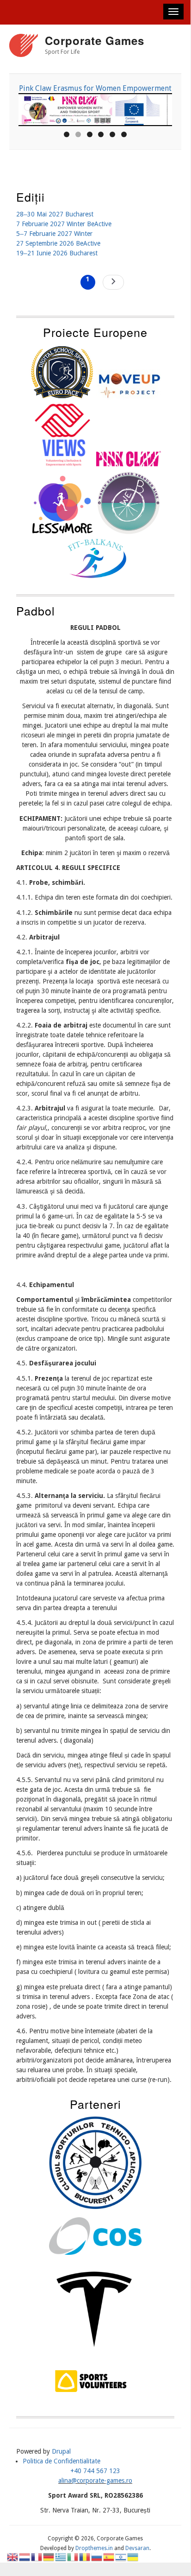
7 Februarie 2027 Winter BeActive (64, 224)
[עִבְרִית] (121, 2557)
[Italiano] (73, 2557)
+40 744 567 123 (95, 2471)
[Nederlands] (25, 2557)
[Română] (85, 2557)
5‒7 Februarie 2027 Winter (54, 234)
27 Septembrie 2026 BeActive (58, 243)
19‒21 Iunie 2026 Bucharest (57, 253)
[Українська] (133, 2557)
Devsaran (137, 2548)
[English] (13, 2557)
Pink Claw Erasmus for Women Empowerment (95, 88)
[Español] (109, 2557)
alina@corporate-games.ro (95, 2481)
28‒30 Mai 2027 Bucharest (55, 214)
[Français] (37, 2557)
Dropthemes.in (94, 2548)
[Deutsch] (49, 2557)
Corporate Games (95, 40)
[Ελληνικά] (61, 2557)
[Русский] (97, 2557)
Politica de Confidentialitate (62, 2461)
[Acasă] (24, 47)
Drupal (61, 2451)
